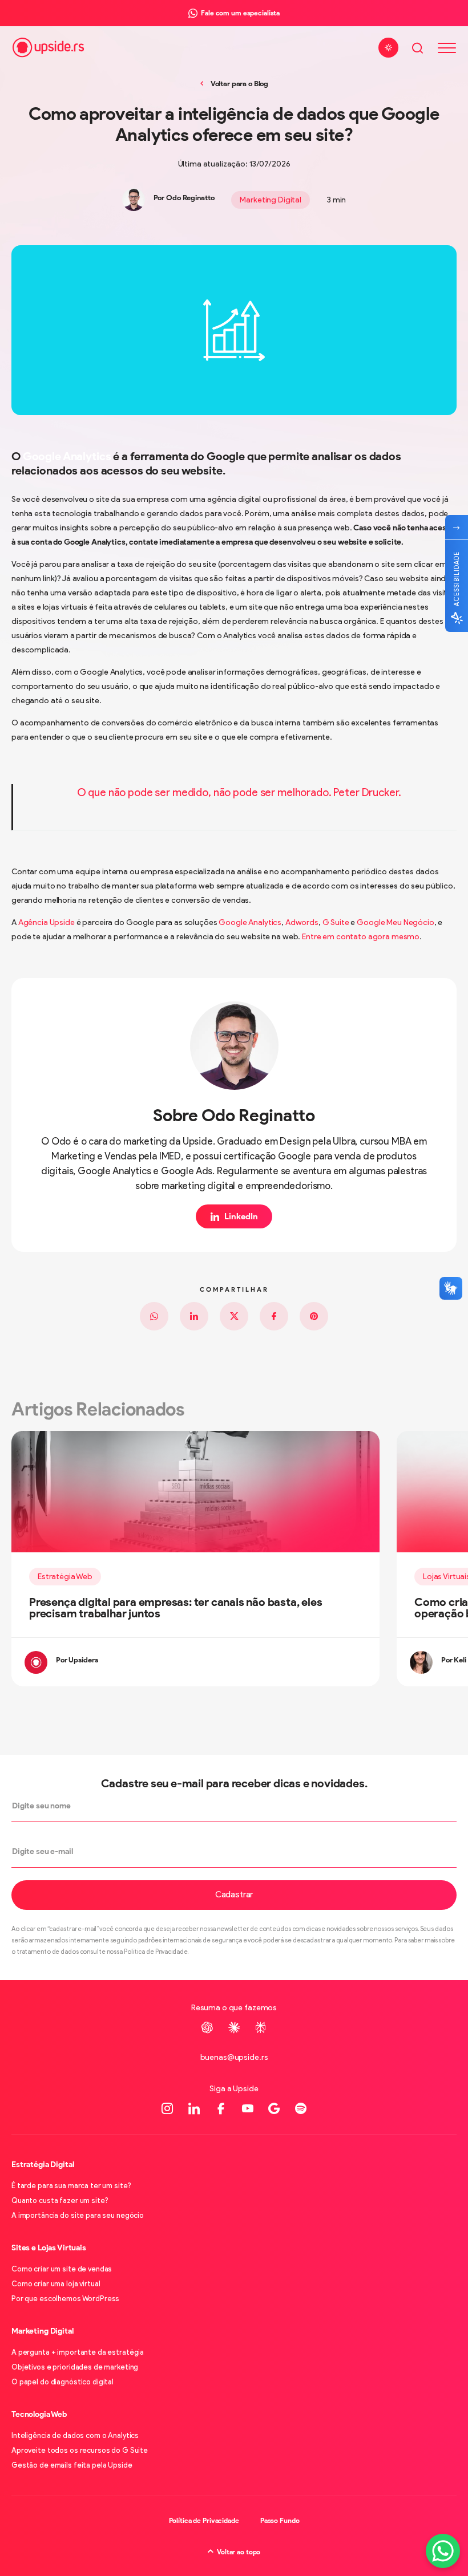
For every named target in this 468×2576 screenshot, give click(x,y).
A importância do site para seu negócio (78, 2215)
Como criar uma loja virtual (56, 2284)
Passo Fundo (280, 2520)
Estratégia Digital (43, 2165)
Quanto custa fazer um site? (60, 2200)
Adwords (302, 922)
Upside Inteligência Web (48, 48)
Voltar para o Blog (239, 84)
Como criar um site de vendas (62, 2269)
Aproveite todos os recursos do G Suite (80, 2450)
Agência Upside (47, 922)
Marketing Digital (271, 200)
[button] (234, 1895)
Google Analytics (67, 456)
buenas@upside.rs (234, 2057)
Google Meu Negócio (395, 922)
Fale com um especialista (240, 13)
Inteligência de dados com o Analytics (75, 2435)
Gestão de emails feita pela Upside (72, 2465)
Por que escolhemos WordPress (65, 2299)
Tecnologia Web (39, 2414)
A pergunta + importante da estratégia (78, 2352)
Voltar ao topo (239, 2552)
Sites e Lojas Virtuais (49, 2248)
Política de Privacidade (204, 2520)
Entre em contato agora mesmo (361, 937)
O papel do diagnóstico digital (62, 2382)
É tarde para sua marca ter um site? (71, 2186)
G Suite (336, 922)
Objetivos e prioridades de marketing (75, 2367)
